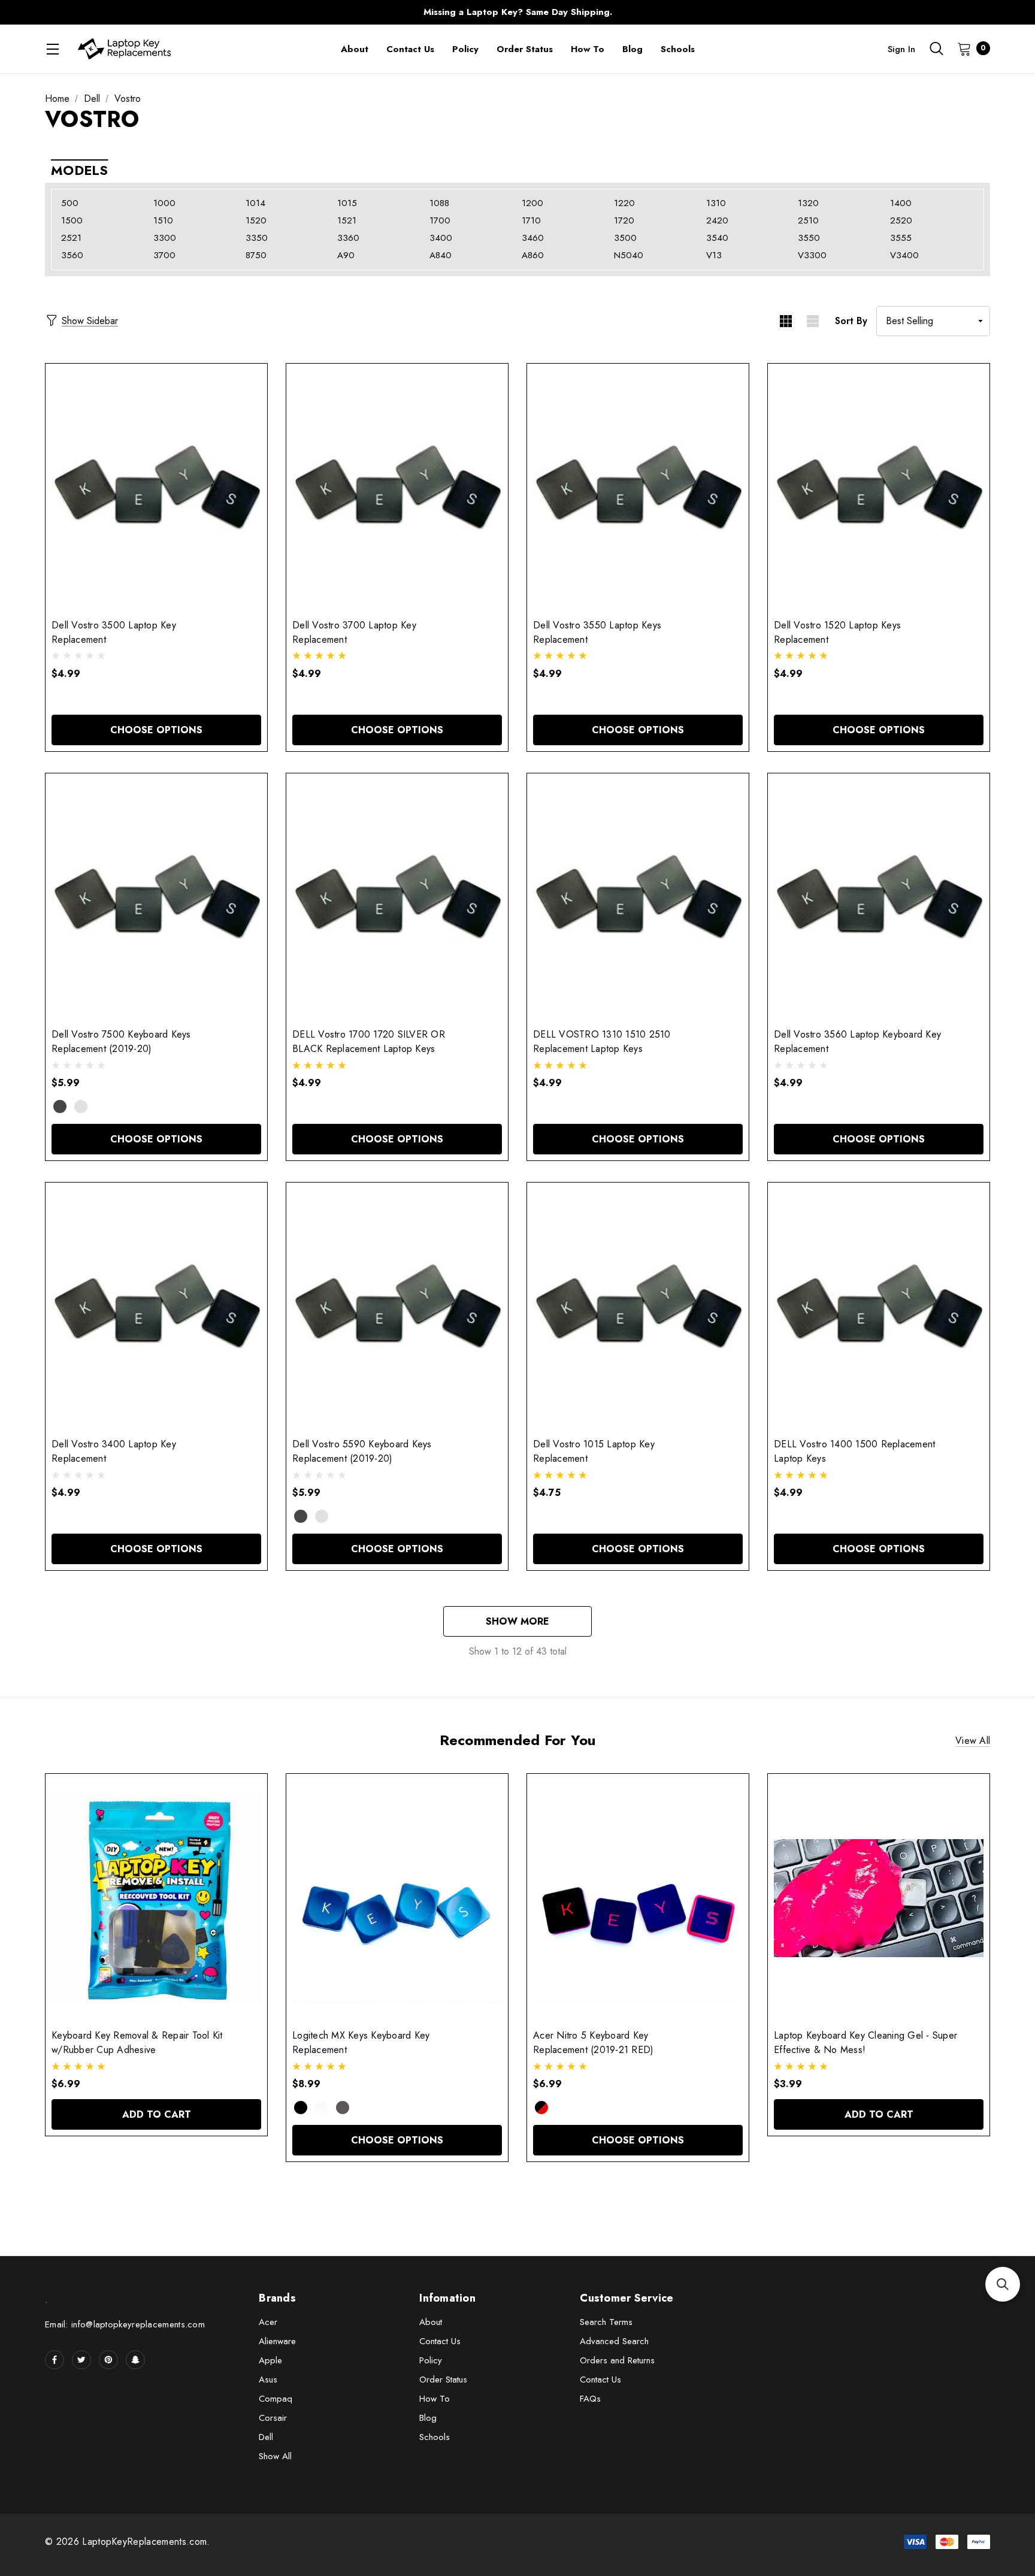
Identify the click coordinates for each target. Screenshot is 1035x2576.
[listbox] (933, 321)
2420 (717, 220)
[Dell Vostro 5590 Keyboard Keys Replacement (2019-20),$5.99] (397, 1307)
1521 (347, 220)
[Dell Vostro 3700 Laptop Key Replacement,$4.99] (397, 488)
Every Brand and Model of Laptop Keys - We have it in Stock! (517, 12)
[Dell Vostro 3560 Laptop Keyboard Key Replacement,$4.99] (879, 898)
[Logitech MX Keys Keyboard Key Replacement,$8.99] (397, 1898)
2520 (901, 220)
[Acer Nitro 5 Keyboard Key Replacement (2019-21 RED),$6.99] (638, 1898)
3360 (348, 238)
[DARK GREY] (60, 1106)
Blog (428, 2418)
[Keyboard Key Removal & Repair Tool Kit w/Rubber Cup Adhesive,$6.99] (156, 1898)
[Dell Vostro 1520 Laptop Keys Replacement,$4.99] (879, 488)
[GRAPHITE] (343, 2108)
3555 (901, 238)
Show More (517, 1621)
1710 (531, 220)
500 (70, 203)
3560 (72, 255)
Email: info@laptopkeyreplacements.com (125, 2324)
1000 (164, 203)
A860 (533, 255)
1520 (256, 220)
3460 (533, 238)
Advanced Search (614, 2341)
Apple (270, 2360)
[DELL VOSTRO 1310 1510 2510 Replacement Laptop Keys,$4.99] (638, 898)
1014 (255, 203)
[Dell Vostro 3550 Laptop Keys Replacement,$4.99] (638, 488)
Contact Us (440, 2341)
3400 (441, 238)
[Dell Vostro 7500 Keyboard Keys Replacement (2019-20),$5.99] (156, 898)
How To (435, 2399)
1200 (532, 203)
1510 (163, 220)
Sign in (901, 49)
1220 (624, 203)
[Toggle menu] (52, 49)
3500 (625, 238)
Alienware (277, 2341)
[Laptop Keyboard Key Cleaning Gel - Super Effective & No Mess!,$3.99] (879, 1898)
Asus (268, 2380)
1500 (72, 220)
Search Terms (606, 2322)
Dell (266, 2437)
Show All (275, 2456)
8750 (256, 255)
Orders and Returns (617, 2360)
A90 (346, 255)
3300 (165, 238)
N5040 (629, 255)
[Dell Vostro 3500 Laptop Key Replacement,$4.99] (156, 488)
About (431, 2322)
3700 (164, 255)
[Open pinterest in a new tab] (108, 2360)
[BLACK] (301, 2108)
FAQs (590, 2399)
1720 (624, 220)
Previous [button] (281, 12)
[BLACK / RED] (541, 2108)
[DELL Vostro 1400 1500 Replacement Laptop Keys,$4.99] (879, 1307)
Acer (268, 2322)
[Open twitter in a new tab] (81, 2360)
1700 (440, 220)
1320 (808, 203)
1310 (716, 203)
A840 (441, 255)
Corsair (273, 2418)
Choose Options (156, 730)
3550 (809, 238)
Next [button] (754, 12)
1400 (901, 203)
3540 (717, 238)
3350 (257, 238)
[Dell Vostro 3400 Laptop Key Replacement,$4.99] (156, 1307)
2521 (71, 238)
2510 (808, 220)
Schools (435, 2437)
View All (973, 1741)
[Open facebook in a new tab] (55, 2360)
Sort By (851, 321)
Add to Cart (157, 2114)
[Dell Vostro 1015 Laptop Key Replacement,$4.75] (638, 1307)
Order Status (443, 2380)
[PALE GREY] (322, 2108)
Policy (431, 2360)
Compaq (276, 2399)
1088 (439, 203)
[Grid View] (786, 321)
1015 (347, 203)
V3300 (812, 255)
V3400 (904, 255)
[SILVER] (81, 1106)
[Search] (936, 49)
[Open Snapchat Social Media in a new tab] (135, 2360)
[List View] (812, 321)
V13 (714, 255)
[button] (1003, 2284)
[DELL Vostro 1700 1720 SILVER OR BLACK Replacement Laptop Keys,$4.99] (397, 898)
